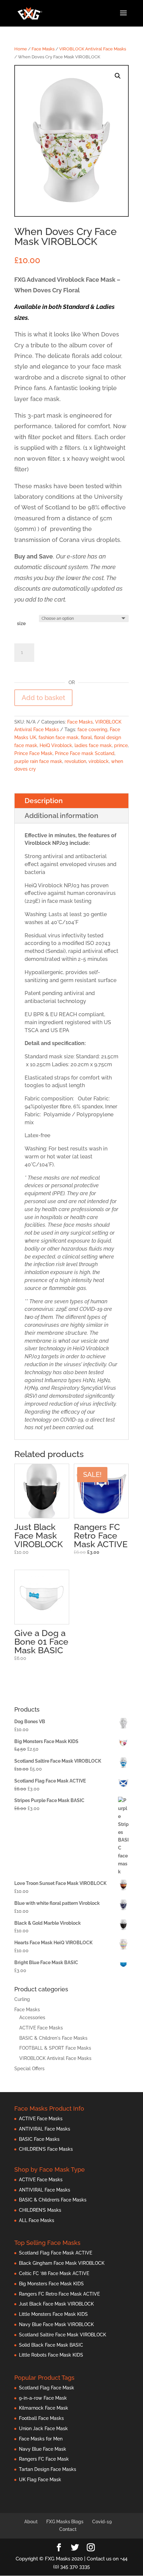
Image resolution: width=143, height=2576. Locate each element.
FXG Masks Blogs (65, 2522)
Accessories (32, 2018)
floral (86, 737)
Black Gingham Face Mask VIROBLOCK (62, 2263)
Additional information (62, 816)
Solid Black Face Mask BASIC (51, 2345)
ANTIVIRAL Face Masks (45, 2129)
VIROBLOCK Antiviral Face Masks (93, 49)
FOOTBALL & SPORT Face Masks (55, 2048)
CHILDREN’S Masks (40, 2210)
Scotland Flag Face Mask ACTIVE (56, 2253)
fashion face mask (59, 737)
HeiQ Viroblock (56, 745)
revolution (75, 761)
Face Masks (43, 49)
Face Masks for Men (41, 2439)
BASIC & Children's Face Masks (53, 2038)
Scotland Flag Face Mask (47, 2388)
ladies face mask (93, 745)
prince (121, 745)
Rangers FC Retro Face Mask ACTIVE (59, 2294)
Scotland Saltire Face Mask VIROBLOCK (63, 2335)
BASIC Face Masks (39, 2139)
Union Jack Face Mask (43, 2429)
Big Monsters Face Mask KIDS (51, 2284)
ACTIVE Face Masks (41, 2028)
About (31, 2522)
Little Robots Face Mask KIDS (51, 2355)
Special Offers (29, 2069)
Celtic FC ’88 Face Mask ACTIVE (54, 2273)
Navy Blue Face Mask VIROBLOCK (56, 2324)
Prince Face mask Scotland (85, 753)
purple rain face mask (38, 761)
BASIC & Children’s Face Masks (53, 2200)
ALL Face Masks (37, 2220)
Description (44, 801)
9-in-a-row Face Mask (43, 2398)
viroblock (99, 761)
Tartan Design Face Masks (48, 2469)
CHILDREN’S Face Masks (46, 2149)
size (21, 623)
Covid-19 (102, 2522)
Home (21, 49)
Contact (68, 2529)
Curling (22, 1999)
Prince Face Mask (33, 753)
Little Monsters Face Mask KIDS (53, 2314)
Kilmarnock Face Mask (44, 2408)
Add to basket (43, 698)
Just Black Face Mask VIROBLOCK (56, 2304)
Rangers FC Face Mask (44, 2459)
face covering (92, 730)
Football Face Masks (41, 2418)
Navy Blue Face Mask (43, 2449)
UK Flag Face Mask (40, 2480)
